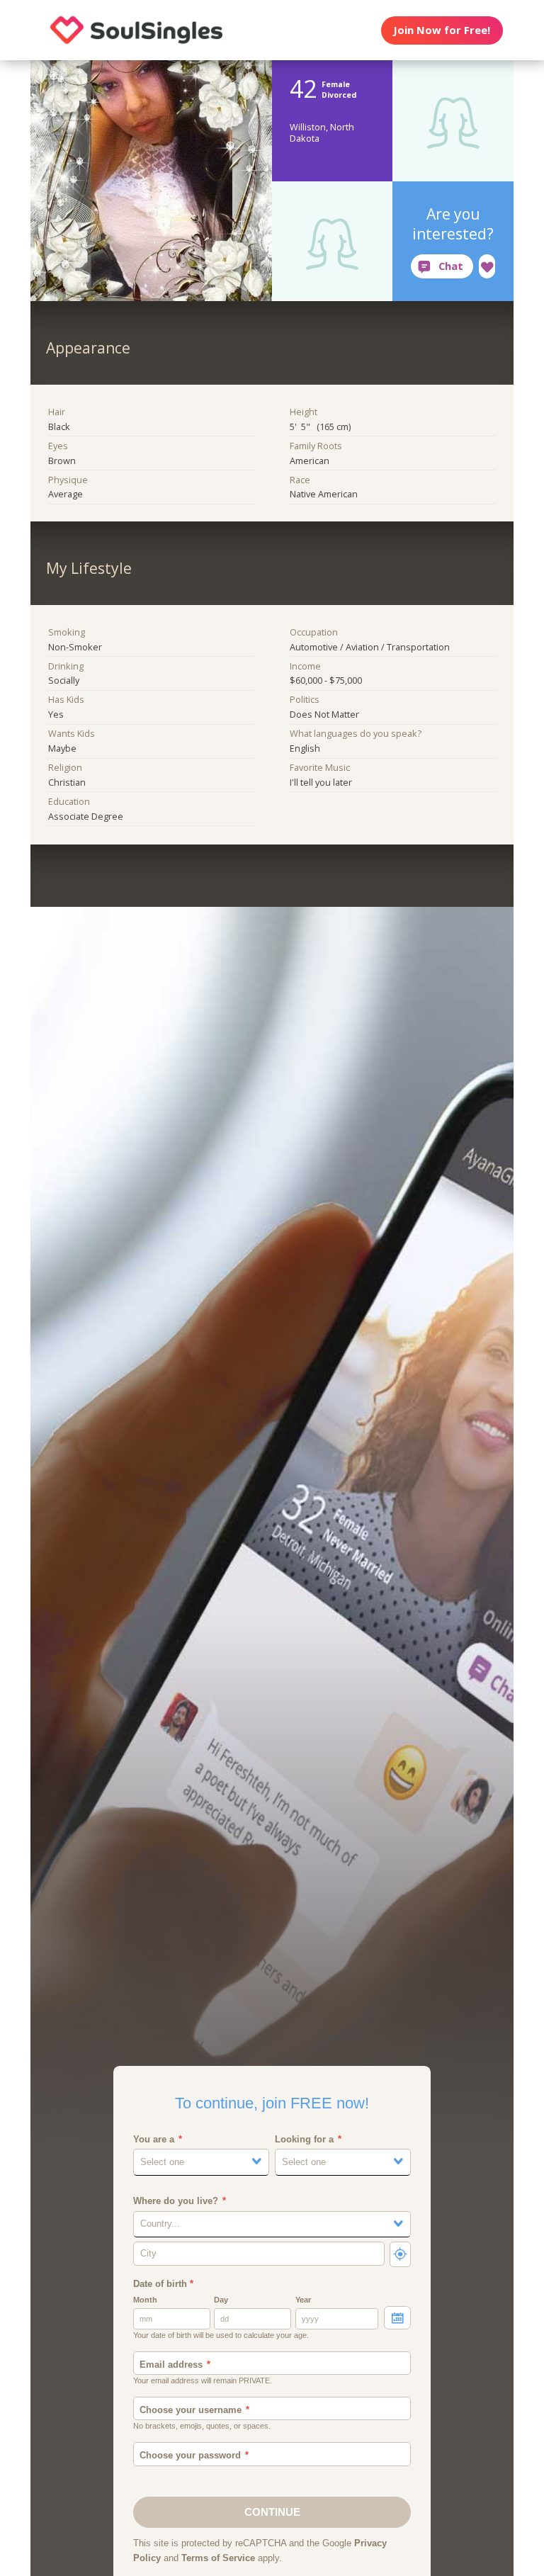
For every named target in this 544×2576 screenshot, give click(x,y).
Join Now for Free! (442, 30)
